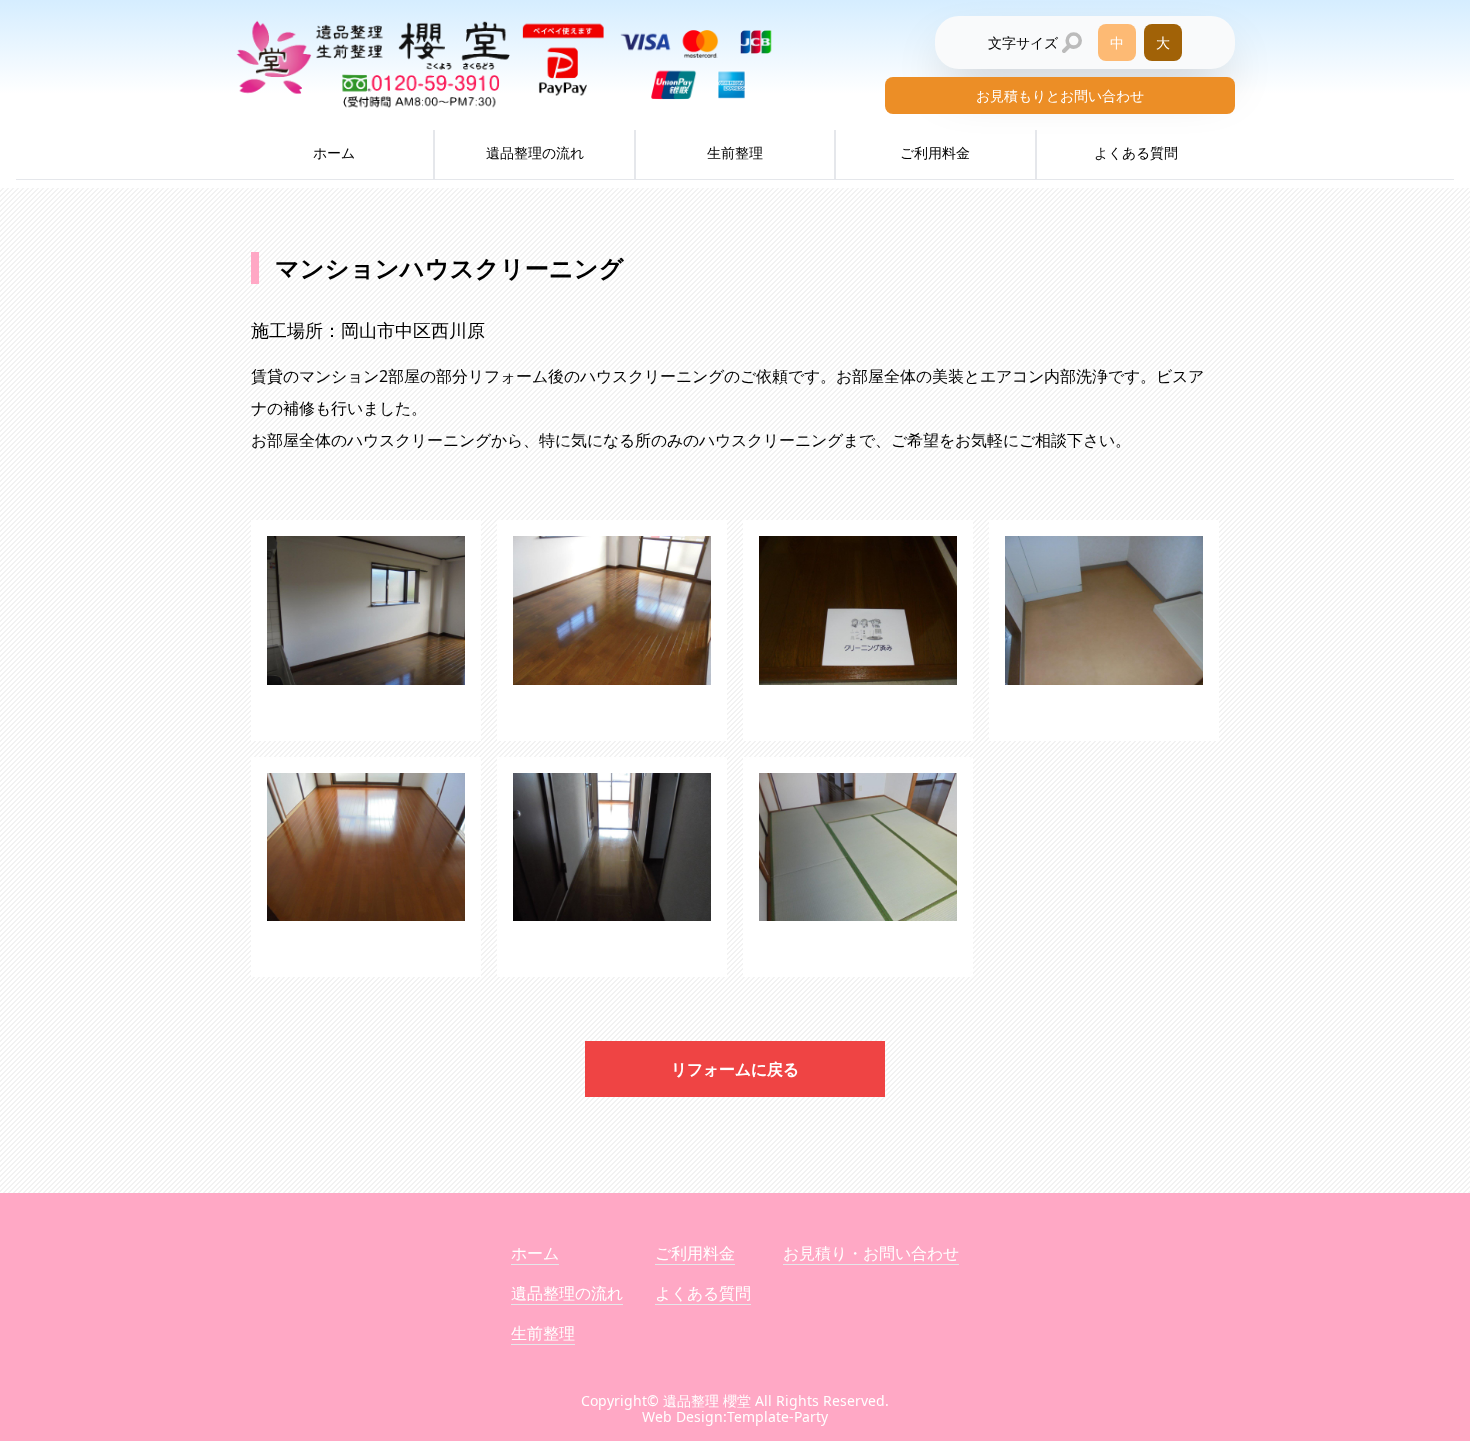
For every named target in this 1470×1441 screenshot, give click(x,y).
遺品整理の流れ (535, 152)
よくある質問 (1136, 152)
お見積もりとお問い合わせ (1060, 95)
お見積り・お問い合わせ (871, 1253)
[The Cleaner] (366, 630)
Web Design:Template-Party (735, 1416)
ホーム (334, 152)
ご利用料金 (935, 152)
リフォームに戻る (735, 1069)
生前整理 (735, 152)
